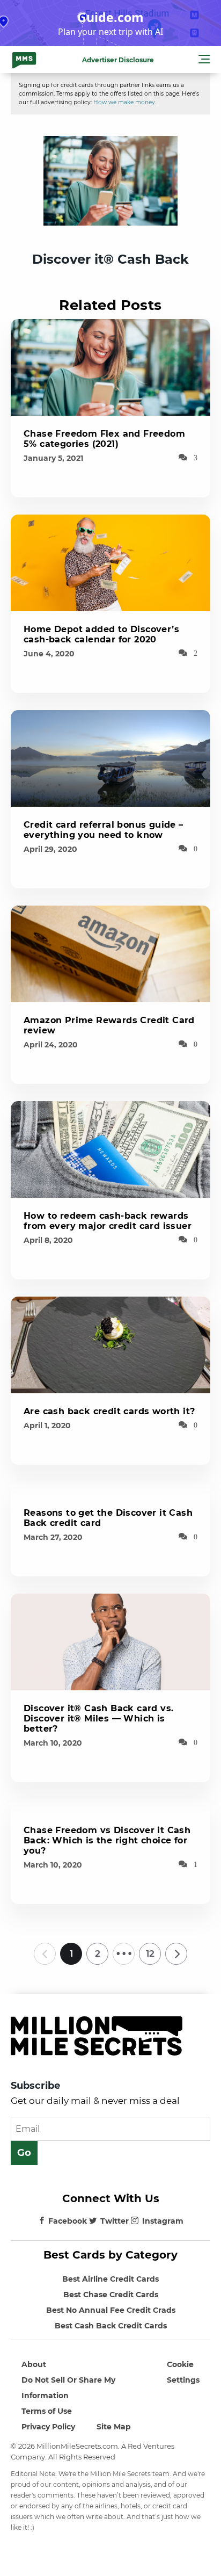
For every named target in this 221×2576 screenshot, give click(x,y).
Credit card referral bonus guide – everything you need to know (104, 830)
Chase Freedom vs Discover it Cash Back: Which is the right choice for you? (107, 1840)
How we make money (124, 102)
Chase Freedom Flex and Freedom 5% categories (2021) (104, 439)
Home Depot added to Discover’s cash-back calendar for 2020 (101, 634)
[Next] (176, 1953)
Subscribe (35, 2086)
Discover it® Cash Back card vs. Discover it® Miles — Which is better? (98, 1718)
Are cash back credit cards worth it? (109, 1411)
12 (150, 1953)
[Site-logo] (24, 60)
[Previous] (45, 1953)
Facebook (68, 2221)
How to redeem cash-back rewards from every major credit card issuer (108, 1221)
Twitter (115, 2221)
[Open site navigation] (204, 61)
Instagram (163, 2221)
